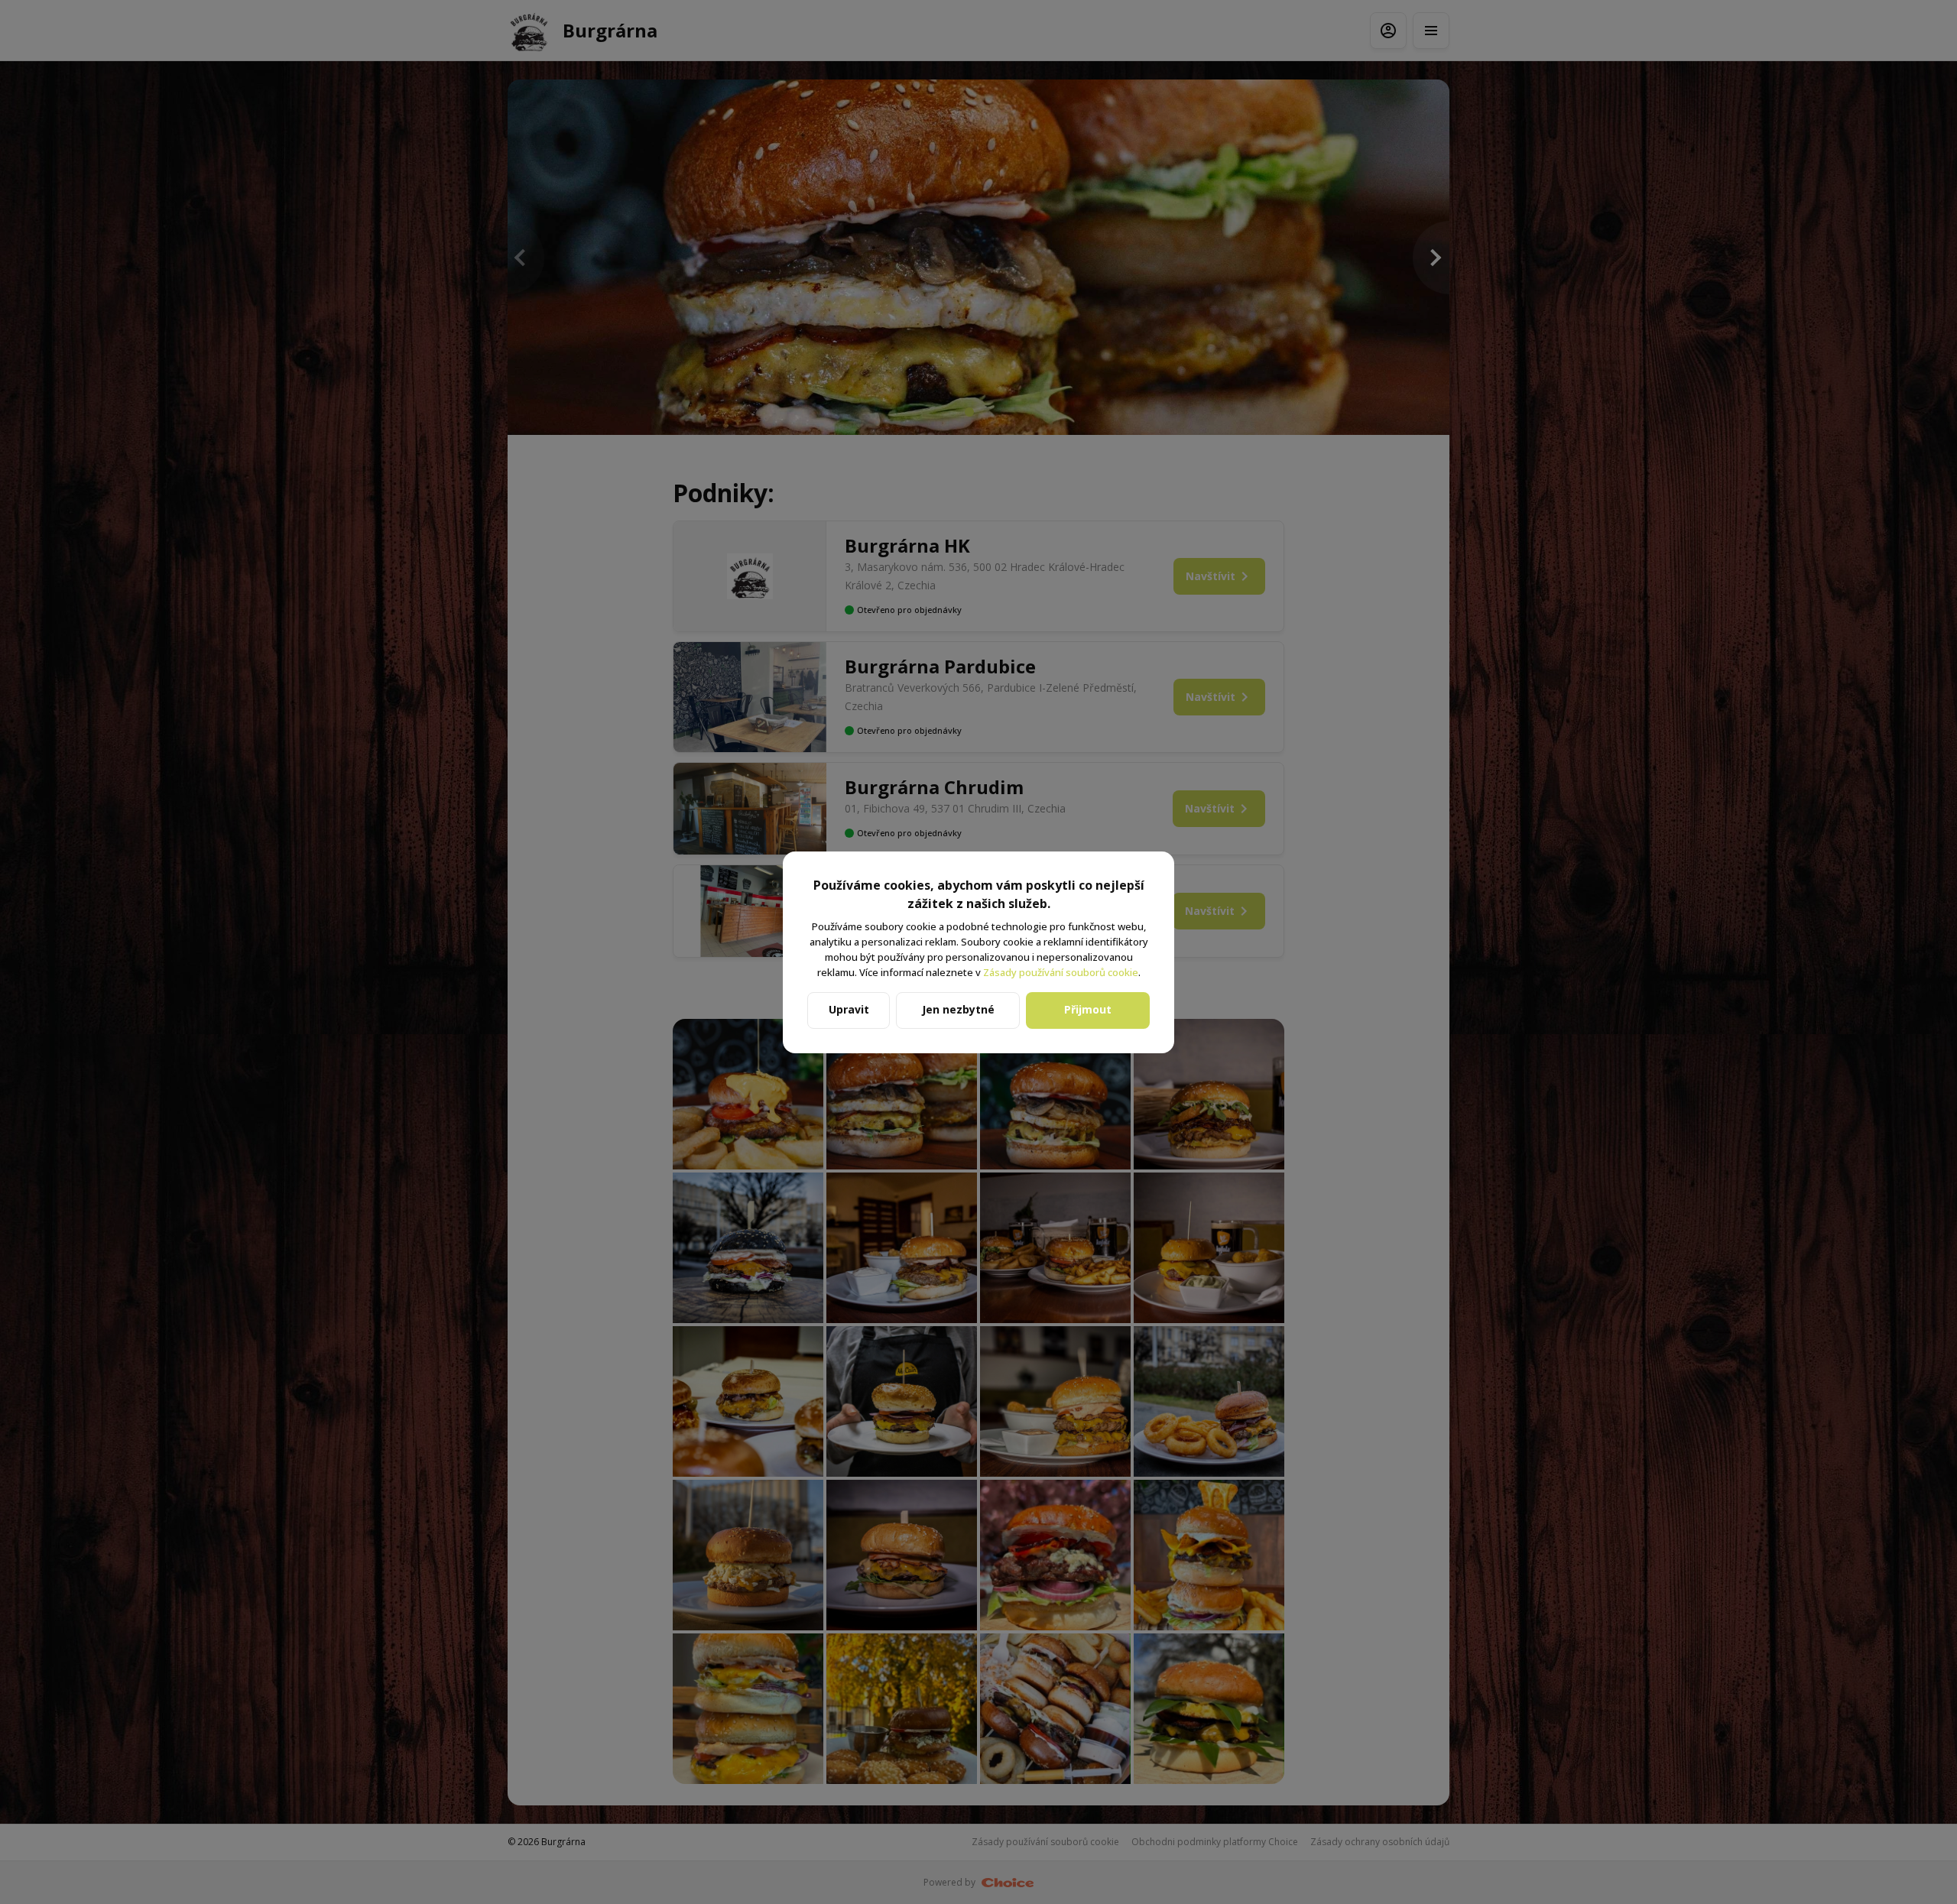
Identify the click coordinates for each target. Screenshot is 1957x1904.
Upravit (849, 1009)
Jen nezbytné (958, 1009)
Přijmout (1088, 1009)
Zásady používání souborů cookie (1061, 972)
